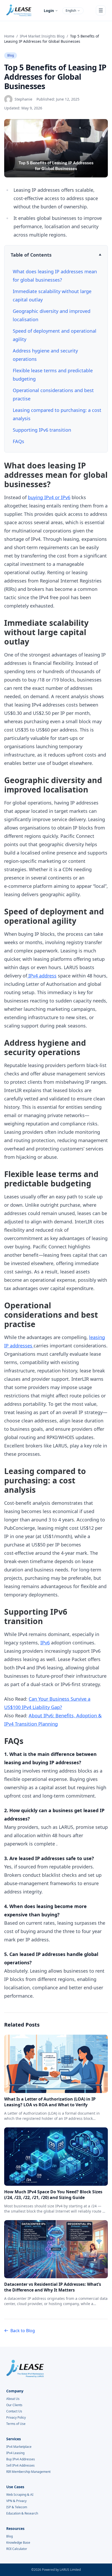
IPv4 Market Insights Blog (42, 36)
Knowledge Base (18, 2543)
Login (49, 11)
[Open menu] (101, 10)
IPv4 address (42, 976)
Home (9, 36)
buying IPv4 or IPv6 (49, 497)
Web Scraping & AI (20, 2495)
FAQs (18, 441)
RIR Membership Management (28, 2472)
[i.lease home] (19, 10)
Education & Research (22, 2513)
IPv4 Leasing (15, 2453)
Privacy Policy (16, 2418)
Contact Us (14, 2411)
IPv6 (45, 1643)
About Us (13, 2399)
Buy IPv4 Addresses (21, 2459)
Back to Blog (23, 2331)
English (71, 11)
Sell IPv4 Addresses (20, 2466)
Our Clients (14, 2405)
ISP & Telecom (17, 2507)
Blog (11, 55)
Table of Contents (31, 255)
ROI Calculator (17, 2549)
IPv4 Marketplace (19, 2447)
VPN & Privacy (16, 2501)
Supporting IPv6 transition (43, 430)
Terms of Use (16, 2424)
